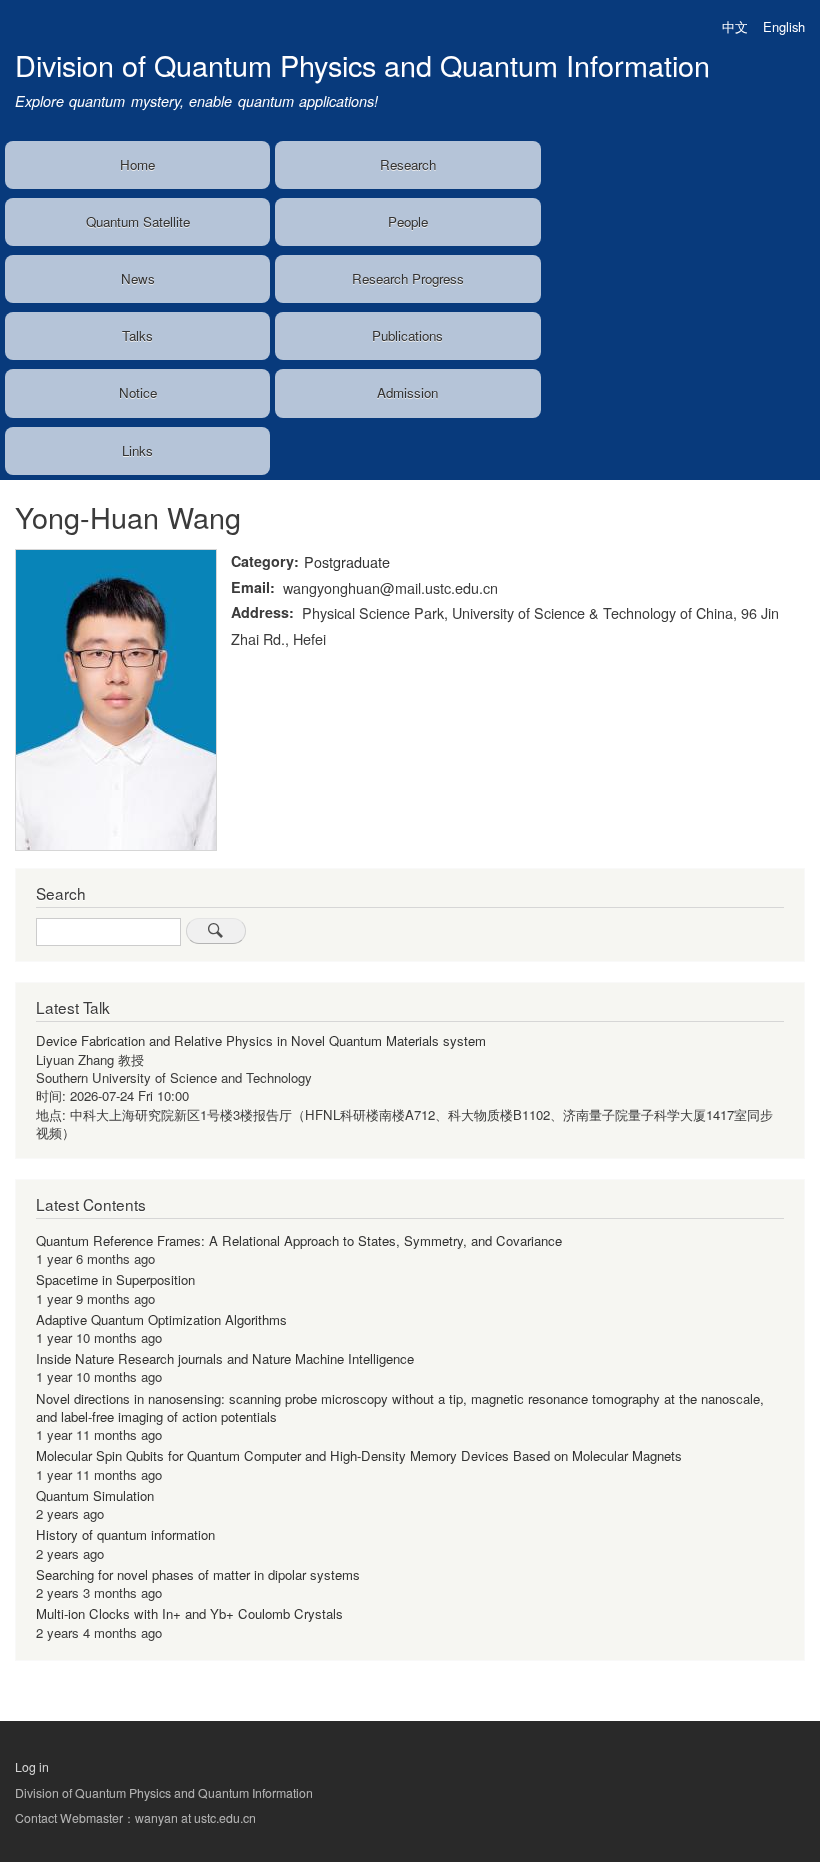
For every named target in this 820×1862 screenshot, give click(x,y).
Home (137, 164)
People (408, 221)
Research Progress (408, 278)
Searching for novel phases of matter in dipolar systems (198, 1574)
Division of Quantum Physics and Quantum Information (362, 64)
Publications (407, 335)
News (138, 278)
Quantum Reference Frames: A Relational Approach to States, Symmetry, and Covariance (299, 1240)
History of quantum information (125, 1534)
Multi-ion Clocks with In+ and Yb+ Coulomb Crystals (189, 1613)
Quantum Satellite (138, 221)
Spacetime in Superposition (115, 1279)
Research (408, 164)
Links (137, 450)
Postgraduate (347, 561)
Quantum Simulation (95, 1495)
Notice (138, 392)
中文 (735, 26)
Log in (32, 1767)
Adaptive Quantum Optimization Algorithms (161, 1319)
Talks (137, 335)
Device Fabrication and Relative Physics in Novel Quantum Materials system (261, 1040)
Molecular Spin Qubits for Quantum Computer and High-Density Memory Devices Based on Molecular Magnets (359, 1455)
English (784, 26)
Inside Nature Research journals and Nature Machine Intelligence (225, 1358)
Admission (407, 392)
